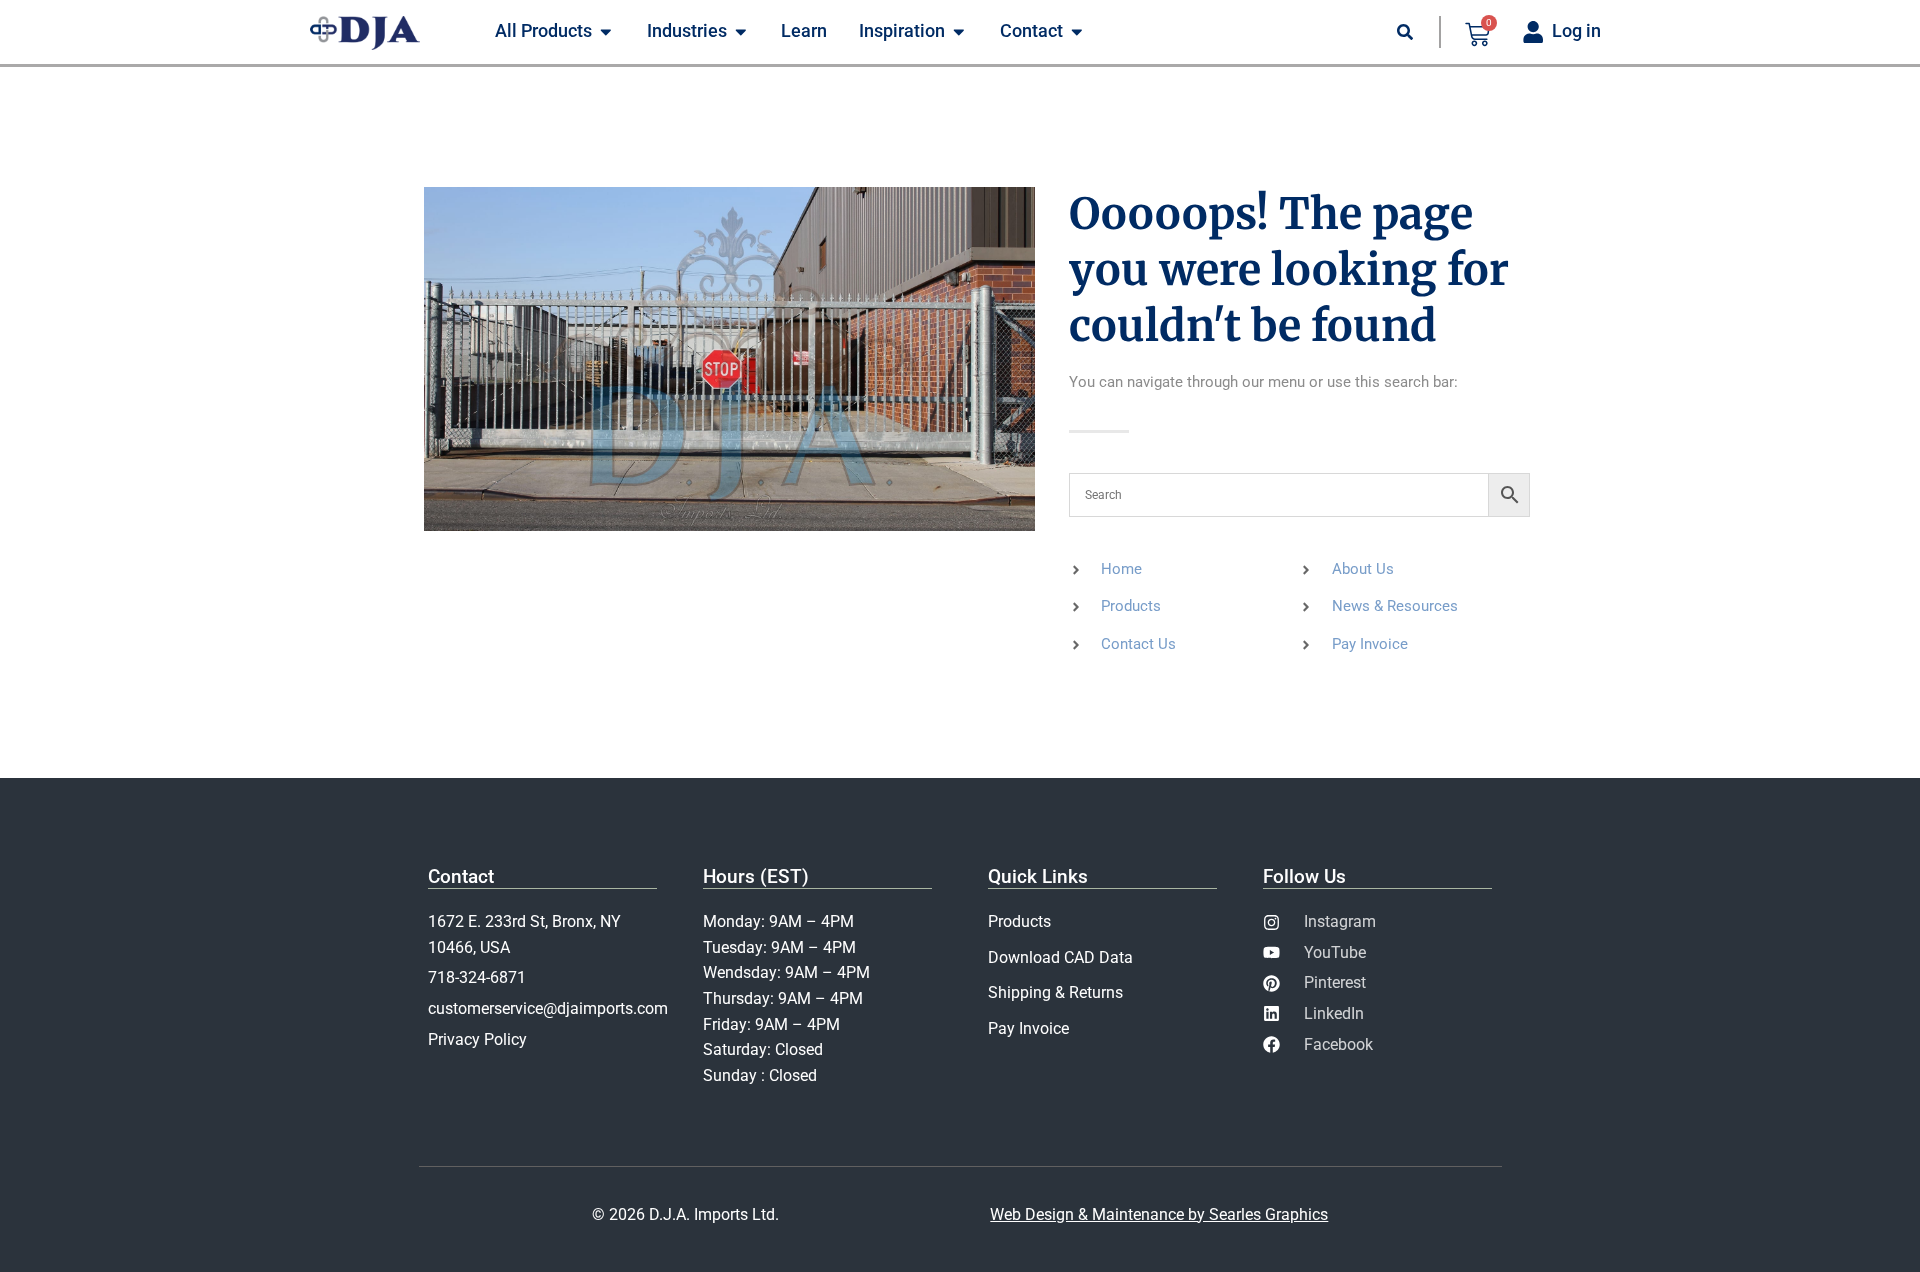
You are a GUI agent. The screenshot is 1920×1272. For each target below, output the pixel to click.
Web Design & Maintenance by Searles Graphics (1159, 1214)
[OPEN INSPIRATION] (959, 32)
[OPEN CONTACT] (1077, 32)
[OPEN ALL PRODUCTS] (606, 32)
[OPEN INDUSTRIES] (741, 32)
